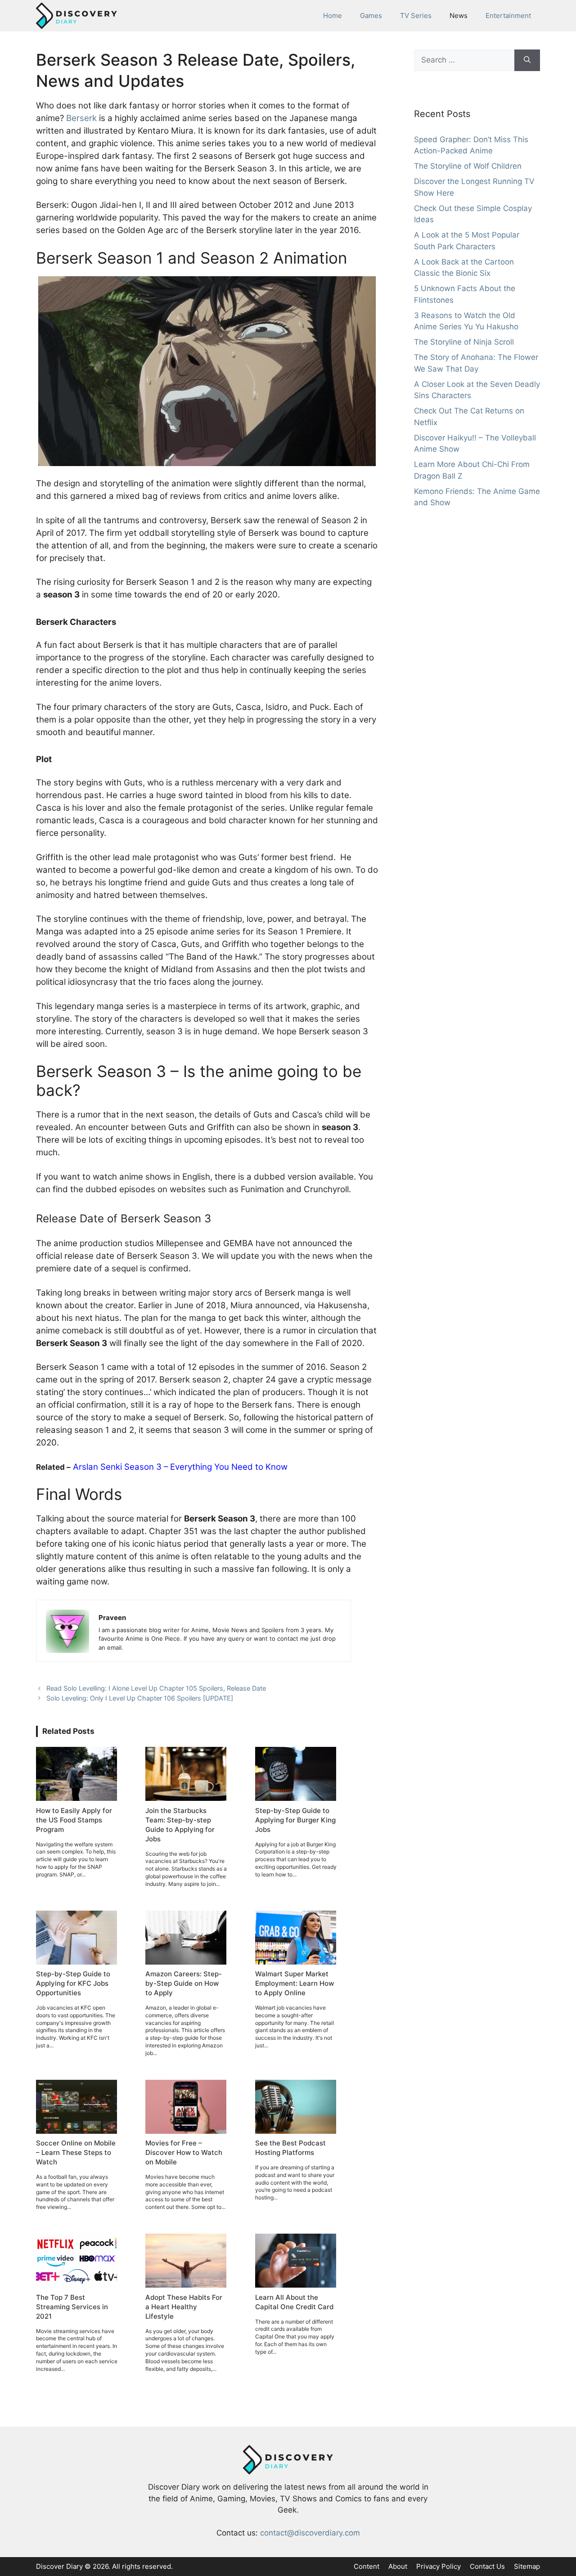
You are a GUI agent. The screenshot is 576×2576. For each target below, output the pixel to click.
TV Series (416, 16)
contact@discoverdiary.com (310, 2533)
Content (367, 2566)
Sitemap (527, 2566)
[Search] (527, 60)
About (398, 2566)
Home (333, 16)
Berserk (81, 118)
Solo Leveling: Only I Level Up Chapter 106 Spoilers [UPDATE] (140, 1698)
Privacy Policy (439, 2566)
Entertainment (508, 16)
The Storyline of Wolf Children (468, 166)
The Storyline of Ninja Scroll (464, 342)
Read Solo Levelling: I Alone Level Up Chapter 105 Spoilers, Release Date (156, 1688)
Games (371, 16)
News (459, 16)
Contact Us (487, 2566)
